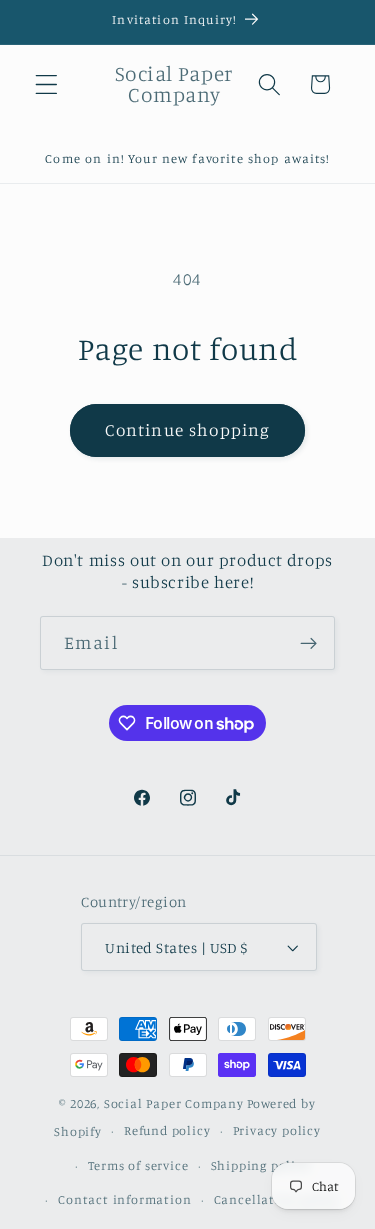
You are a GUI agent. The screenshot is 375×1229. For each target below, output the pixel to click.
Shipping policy (260, 1165)
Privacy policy (277, 1130)
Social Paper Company (174, 1103)
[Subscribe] (308, 643)
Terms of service (138, 1165)
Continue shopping (188, 429)
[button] (46, 84)
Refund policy (167, 1130)
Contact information (124, 1199)
